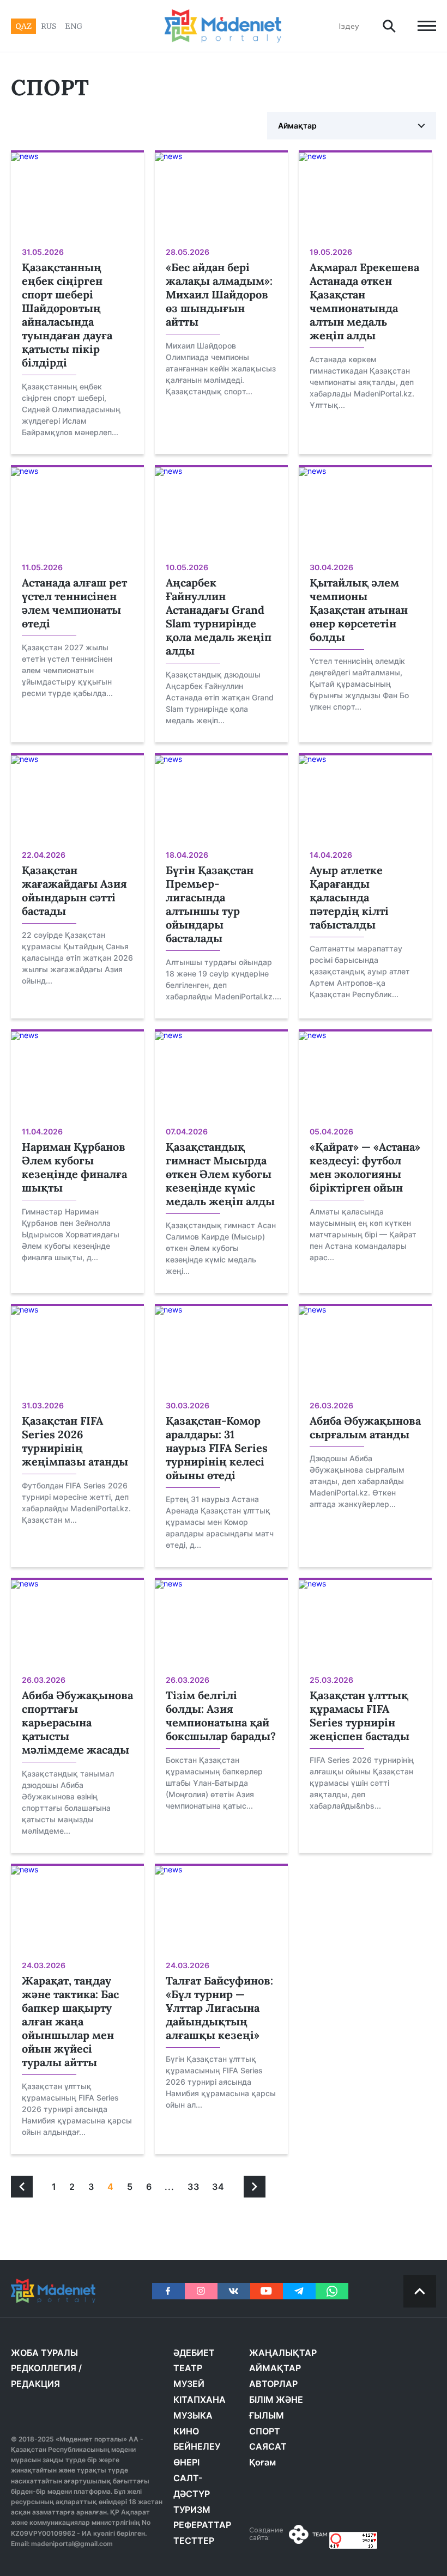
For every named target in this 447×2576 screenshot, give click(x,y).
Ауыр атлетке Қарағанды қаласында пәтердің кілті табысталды (349, 897)
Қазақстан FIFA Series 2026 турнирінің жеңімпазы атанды (75, 1441)
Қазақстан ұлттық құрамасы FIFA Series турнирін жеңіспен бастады (360, 1716)
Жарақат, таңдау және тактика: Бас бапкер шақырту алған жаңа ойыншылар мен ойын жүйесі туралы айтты (70, 2021)
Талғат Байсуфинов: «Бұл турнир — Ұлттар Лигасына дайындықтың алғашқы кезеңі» (219, 2008)
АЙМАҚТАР (275, 2368)
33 (194, 2187)
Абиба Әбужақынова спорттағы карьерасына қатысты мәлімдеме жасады (77, 1722)
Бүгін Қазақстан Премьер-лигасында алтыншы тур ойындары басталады (210, 904)
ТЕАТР (188, 2368)
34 (218, 2187)
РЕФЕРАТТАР (202, 2525)
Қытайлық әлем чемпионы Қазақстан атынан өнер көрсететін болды (359, 610)
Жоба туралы (44, 2353)
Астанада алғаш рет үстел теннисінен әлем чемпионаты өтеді (74, 603)
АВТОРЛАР (273, 2384)
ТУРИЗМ (192, 2510)
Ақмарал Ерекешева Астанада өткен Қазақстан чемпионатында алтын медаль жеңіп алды (364, 301)
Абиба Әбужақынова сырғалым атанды (365, 1427)
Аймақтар (297, 126)
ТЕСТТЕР (194, 2541)
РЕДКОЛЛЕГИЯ (44, 2368)
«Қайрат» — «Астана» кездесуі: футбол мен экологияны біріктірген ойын (365, 1167)
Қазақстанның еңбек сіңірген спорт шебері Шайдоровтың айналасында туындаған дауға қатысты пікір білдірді (67, 315)
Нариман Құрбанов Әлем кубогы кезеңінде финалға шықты (74, 1167)
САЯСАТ (268, 2446)
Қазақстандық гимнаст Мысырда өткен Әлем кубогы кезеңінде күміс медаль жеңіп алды (220, 1174)
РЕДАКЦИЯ (35, 2384)
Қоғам (262, 2462)
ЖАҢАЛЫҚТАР (283, 2353)
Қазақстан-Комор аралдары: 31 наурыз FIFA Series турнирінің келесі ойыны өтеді (217, 1448)
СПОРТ (265, 2431)
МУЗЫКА (193, 2415)
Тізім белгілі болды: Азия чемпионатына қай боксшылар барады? (221, 1716)
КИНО (186, 2431)
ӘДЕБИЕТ (194, 2353)
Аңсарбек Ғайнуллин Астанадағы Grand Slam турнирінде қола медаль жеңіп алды (219, 616)
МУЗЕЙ (189, 2384)
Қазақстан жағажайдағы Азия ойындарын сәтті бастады (74, 890)
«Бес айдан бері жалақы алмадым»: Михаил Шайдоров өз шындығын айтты (219, 294)
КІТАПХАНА (200, 2400)
